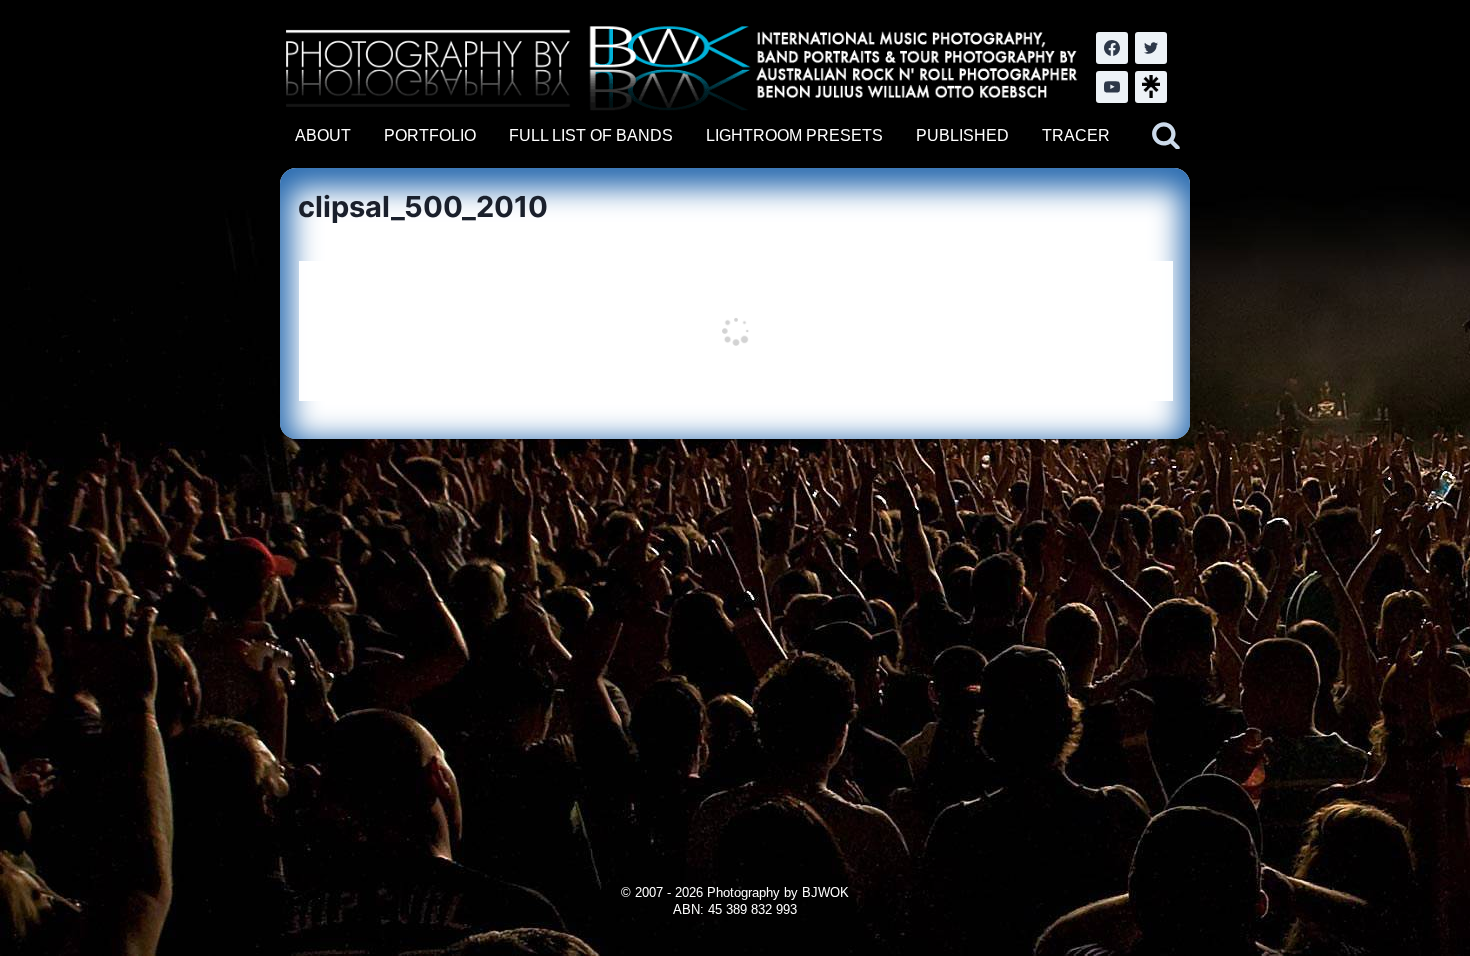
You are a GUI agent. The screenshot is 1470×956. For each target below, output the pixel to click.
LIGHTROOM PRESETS (794, 135)
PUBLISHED (962, 135)
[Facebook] (1112, 48)
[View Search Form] (1166, 136)
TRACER (1076, 135)
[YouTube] (1112, 87)
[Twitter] (1151, 48)
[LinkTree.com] (1151, 87)
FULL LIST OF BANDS (591, 135)
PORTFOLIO (430, 135)
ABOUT (323, 135)
